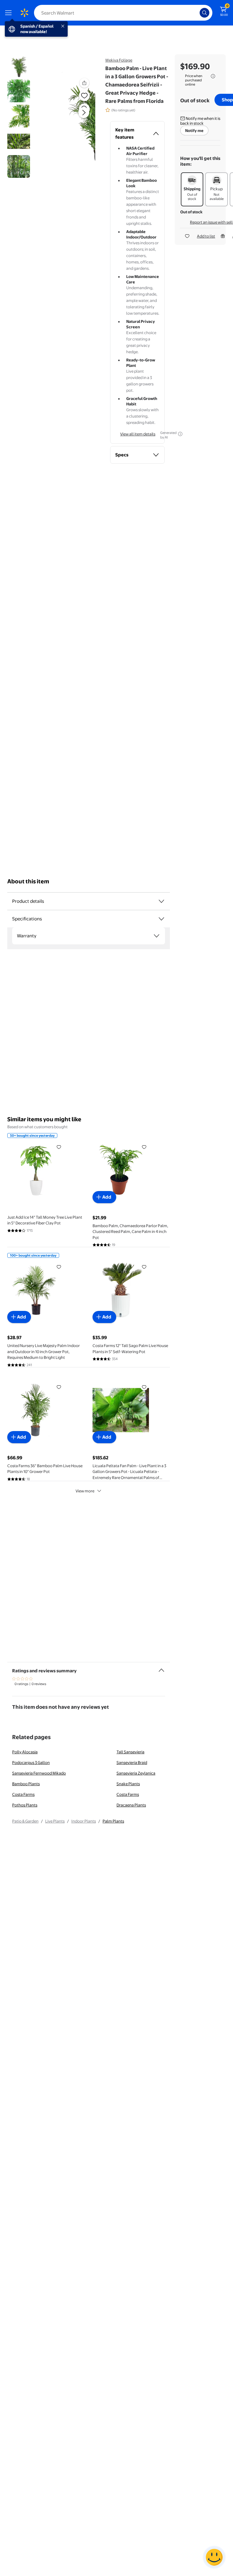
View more (85, 1491)
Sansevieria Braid (132, 1762)
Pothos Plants (25, 1805)
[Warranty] (157, 936)
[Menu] (10, 13)
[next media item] (84, 113)
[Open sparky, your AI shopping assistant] (214, 2557)
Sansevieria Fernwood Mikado (39, 1773)
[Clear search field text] (197, 13)
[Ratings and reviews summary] (161, 1668)
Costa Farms (23, 1794)
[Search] (204, 13)
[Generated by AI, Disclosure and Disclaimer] (180, 434)
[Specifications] (161, 919)
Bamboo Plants (26, 1784)
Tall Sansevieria (130, 1752)
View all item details (138, 434)
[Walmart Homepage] (24, 13)
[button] (74, 117)
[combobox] (123, 13)
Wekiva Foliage (119, 60)
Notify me (194, 130)
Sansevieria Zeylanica (136, 1773)
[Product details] (161, 901)
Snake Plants (128, 1784)
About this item (28, 881)
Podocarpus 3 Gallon (31, 1762)
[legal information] (213, 76)
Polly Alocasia (25, 1752)
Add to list (206, 236)
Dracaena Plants (131, 1805)
